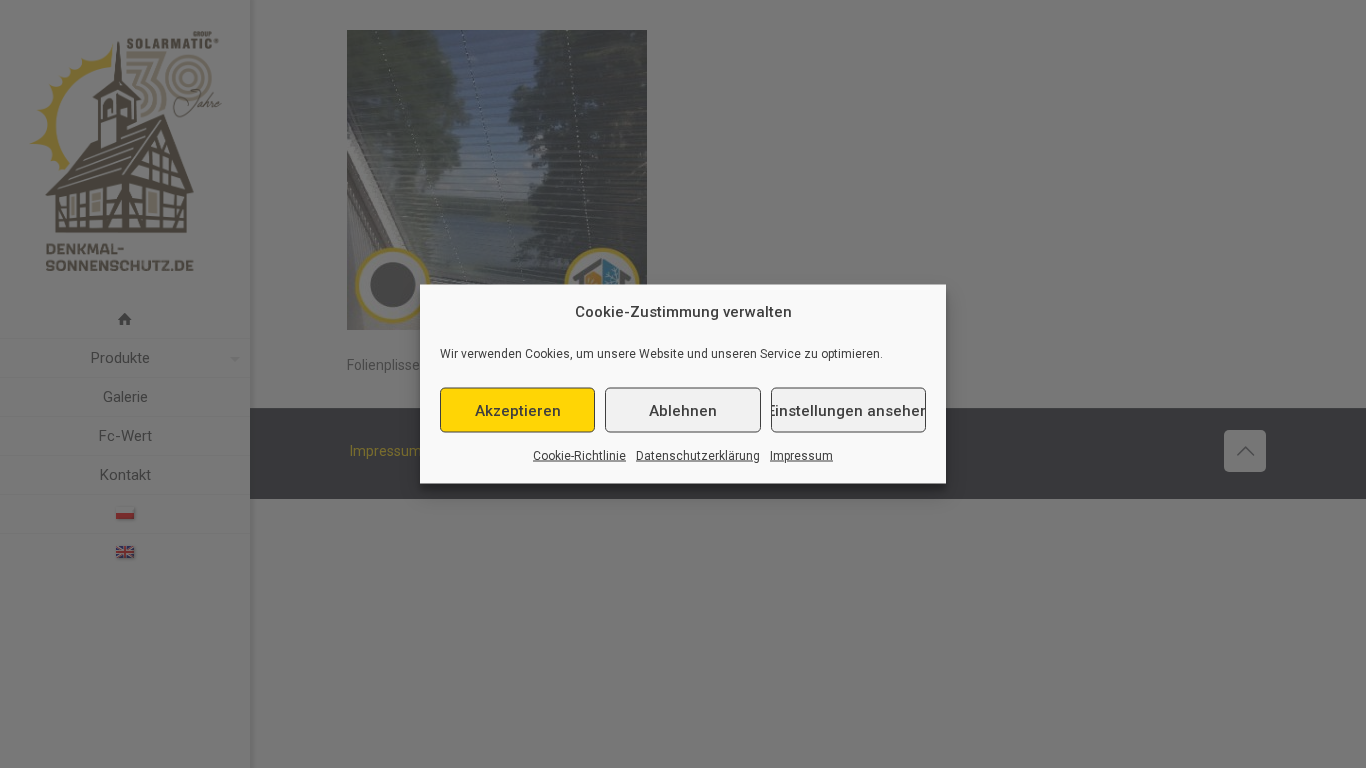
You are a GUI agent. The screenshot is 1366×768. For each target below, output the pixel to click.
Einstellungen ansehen (848, 410)
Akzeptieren (518, 410)
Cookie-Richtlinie (579, 456)
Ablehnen (683, 410)
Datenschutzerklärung (698, 456)
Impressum (801, 456)
